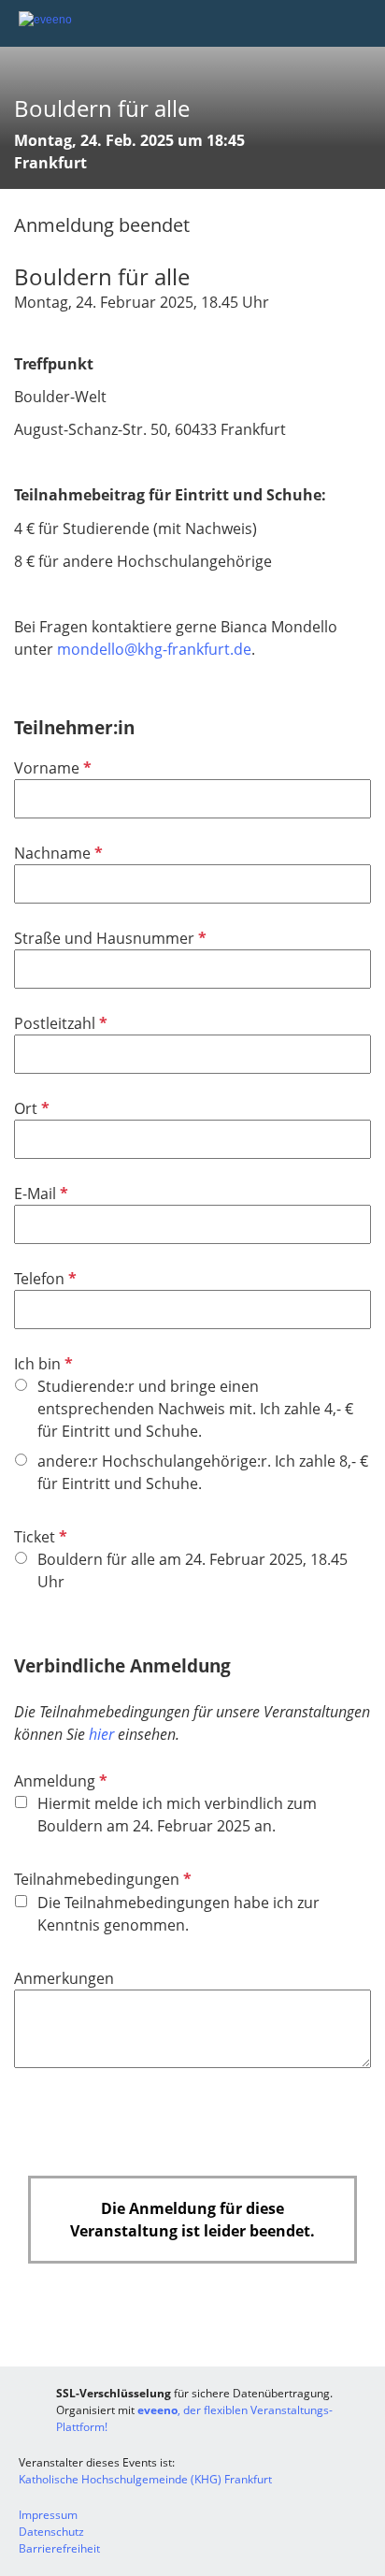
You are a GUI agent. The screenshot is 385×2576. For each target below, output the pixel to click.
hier (101, 1734)
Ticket (39, 1537)
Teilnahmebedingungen (101, 1879)
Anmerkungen (64, 1978)
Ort (30, 1108)
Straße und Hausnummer (108, 938)
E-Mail (39, 1194)
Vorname (51, 768)
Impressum (48, 2515)
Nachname (57, 853)
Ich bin (42, 1364)
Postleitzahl (59, 1023)
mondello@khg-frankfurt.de (154, 649)
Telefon (43, 1279)
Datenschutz (51, 2532)
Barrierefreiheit (59, 2548)
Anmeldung (59, 1781)
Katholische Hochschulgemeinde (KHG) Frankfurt (145, 2479)
